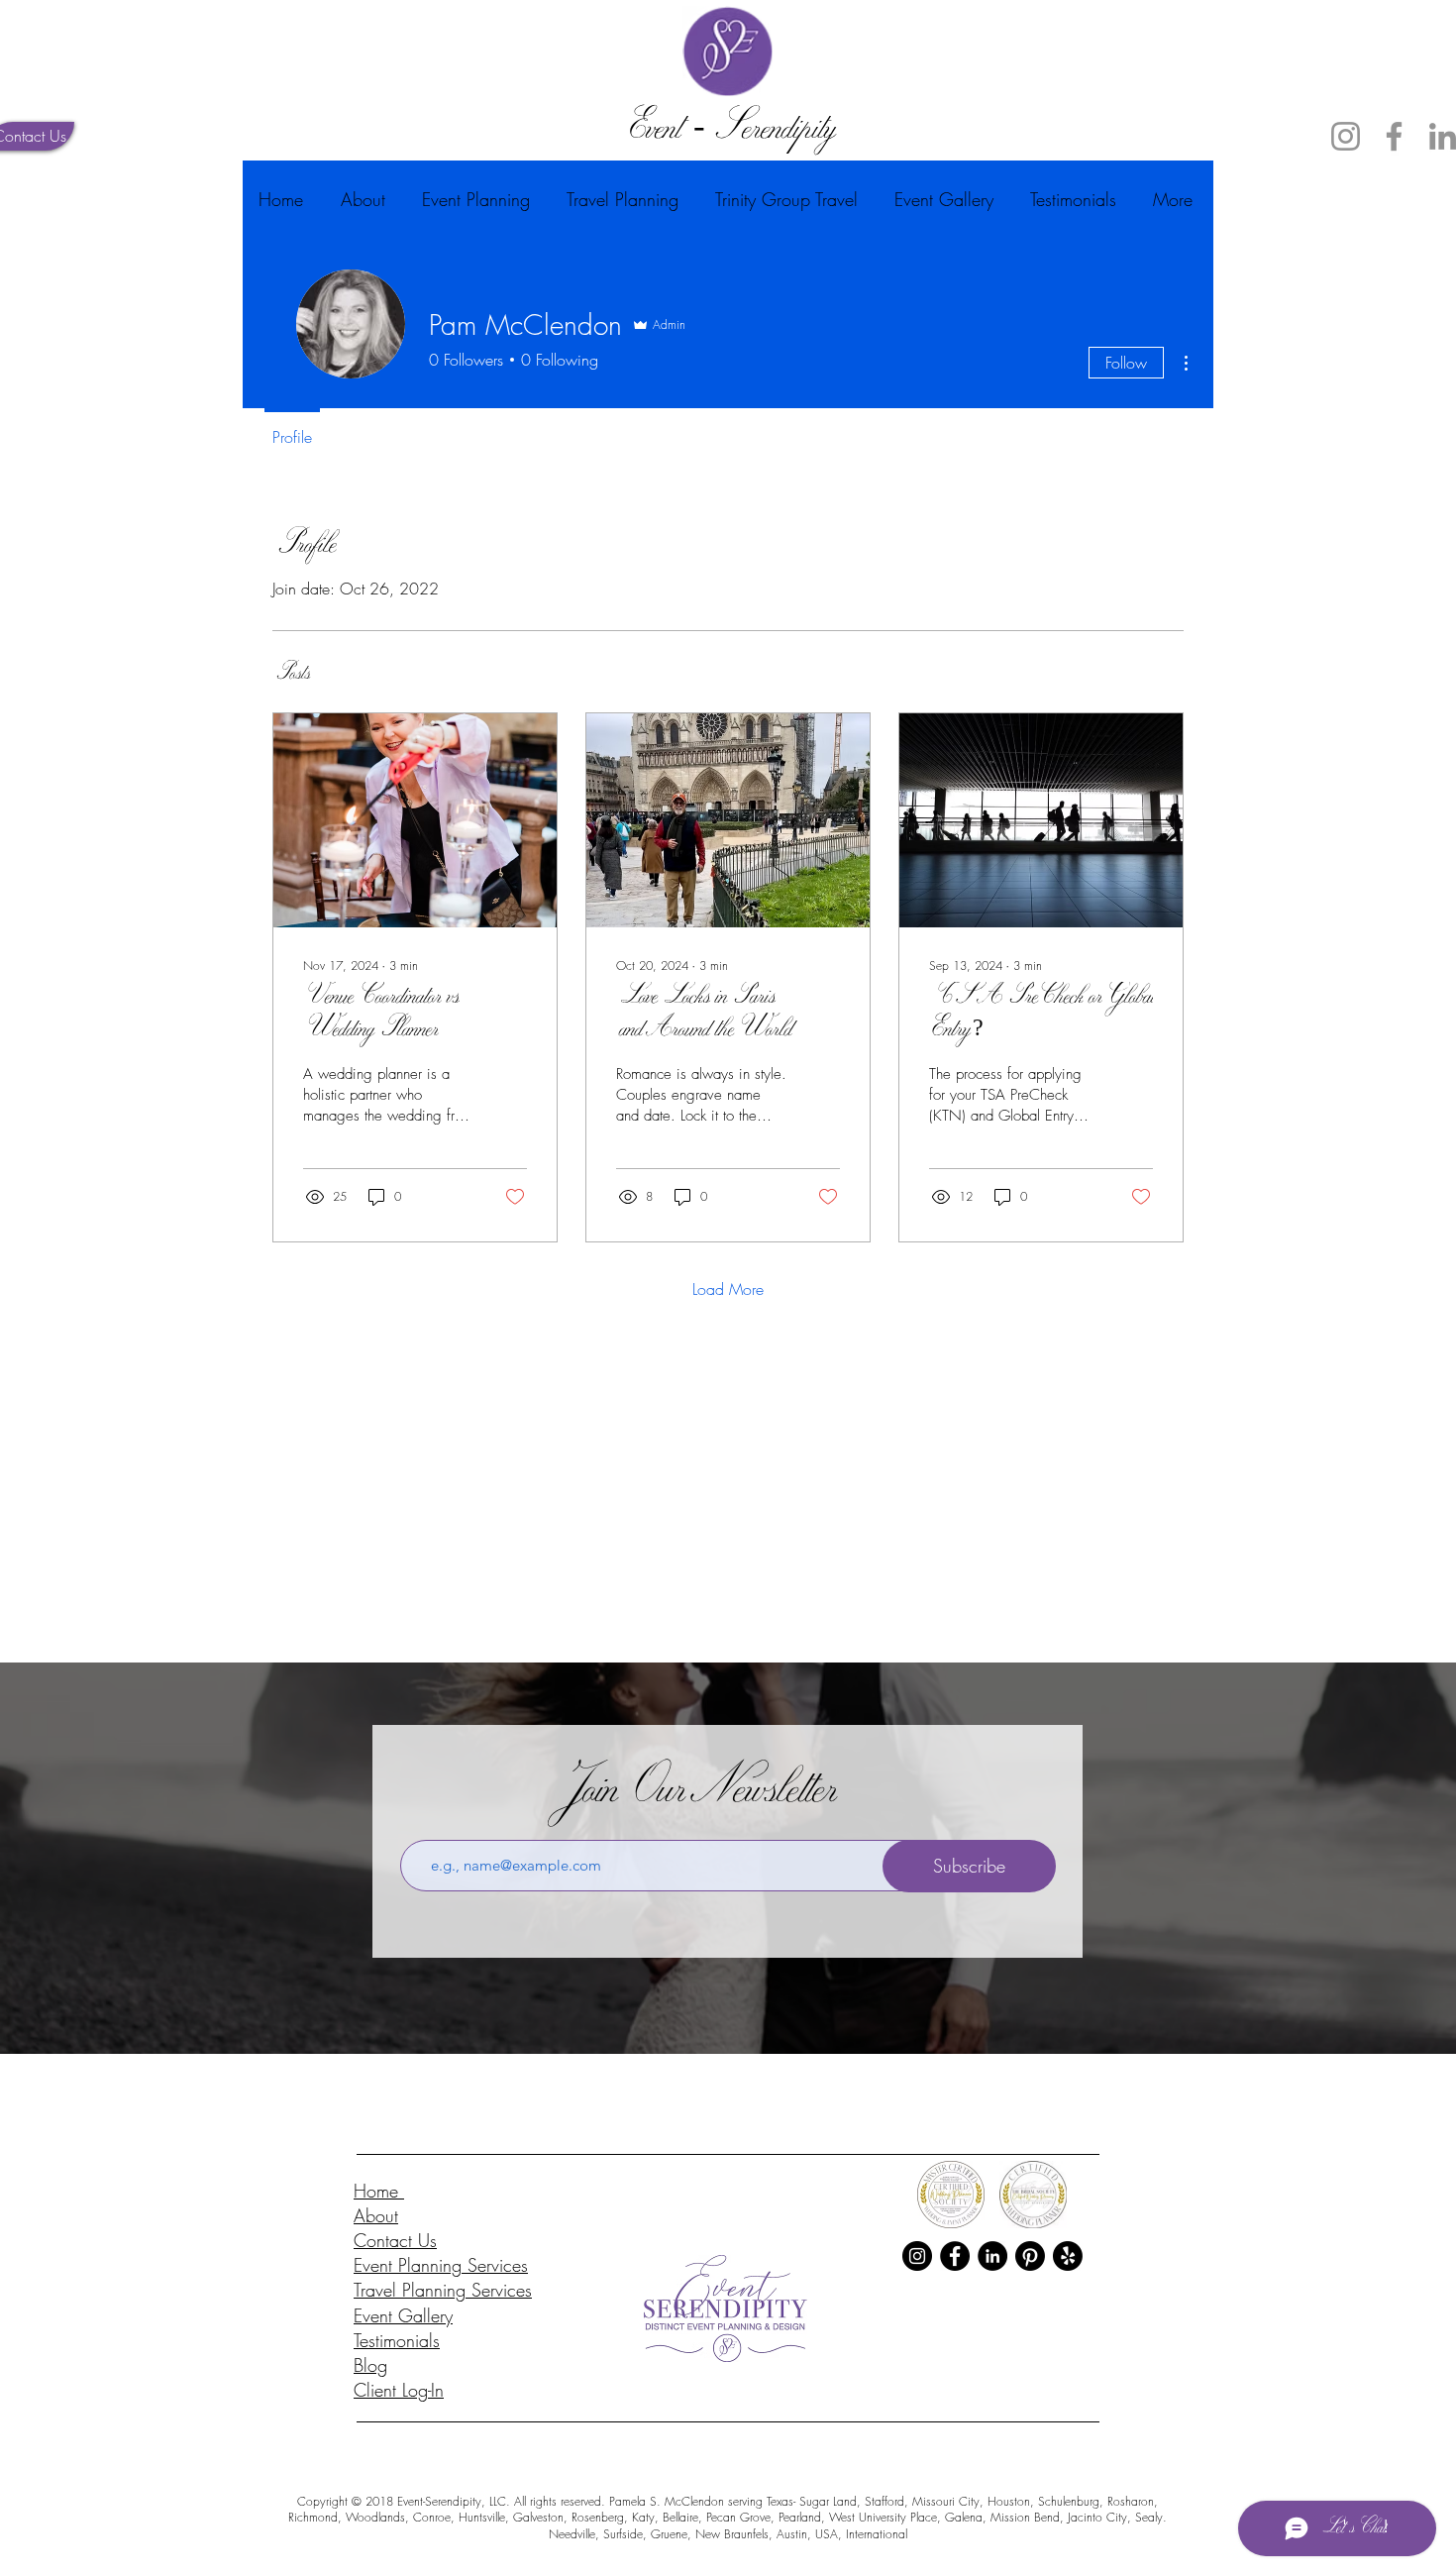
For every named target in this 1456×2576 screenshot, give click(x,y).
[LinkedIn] (992, 2256)
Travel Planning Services (443, 2290)
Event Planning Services (441, 2265)
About (376, 2215)
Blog (370, 2365)
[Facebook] (1394, 136)
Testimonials (397, 2340)
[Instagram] (1346, 136)
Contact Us (395, 2240)
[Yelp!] (1068, 2256)
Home (379, 2191)
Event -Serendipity (728, 131)
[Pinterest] (1030, 2256)
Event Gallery (403, 2315)
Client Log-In (399, 2390)
